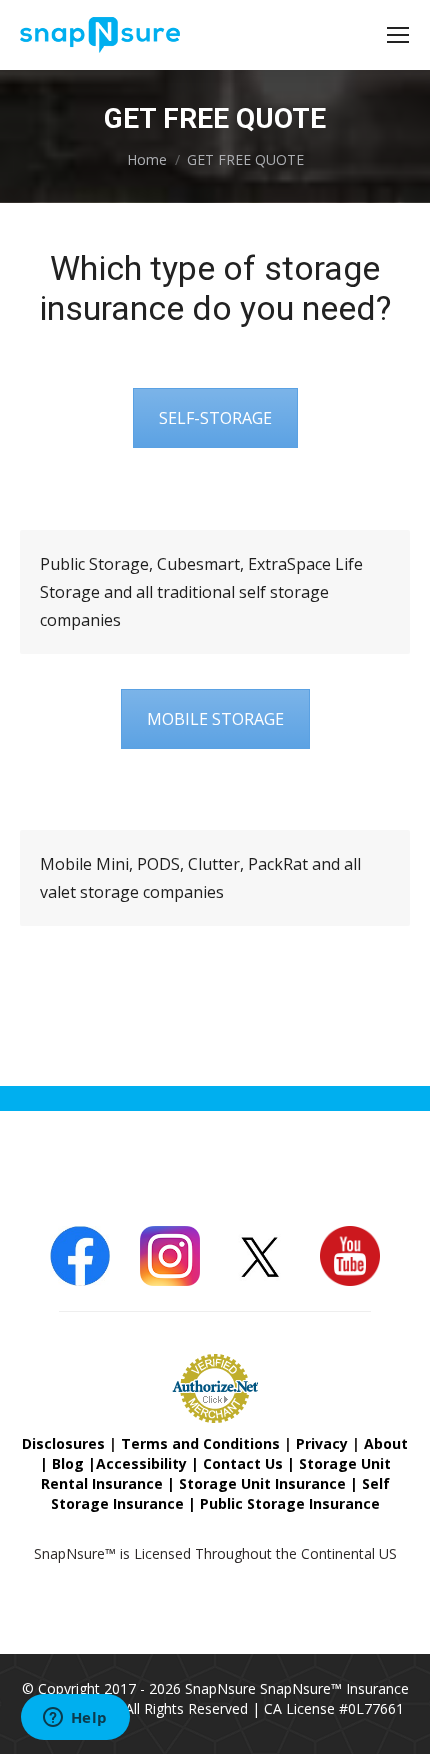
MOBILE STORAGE (215, 719)
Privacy (322, 1443)
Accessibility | (149, 1463)
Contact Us (243, 1463)
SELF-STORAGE (215, 418)
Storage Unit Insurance (262, 1483)
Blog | (74, 1463)
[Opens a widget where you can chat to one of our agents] (75, 1719)
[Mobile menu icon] (398, 35)
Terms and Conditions (200, 1443)
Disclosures (63, 1443)
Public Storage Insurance (290, 1503)
